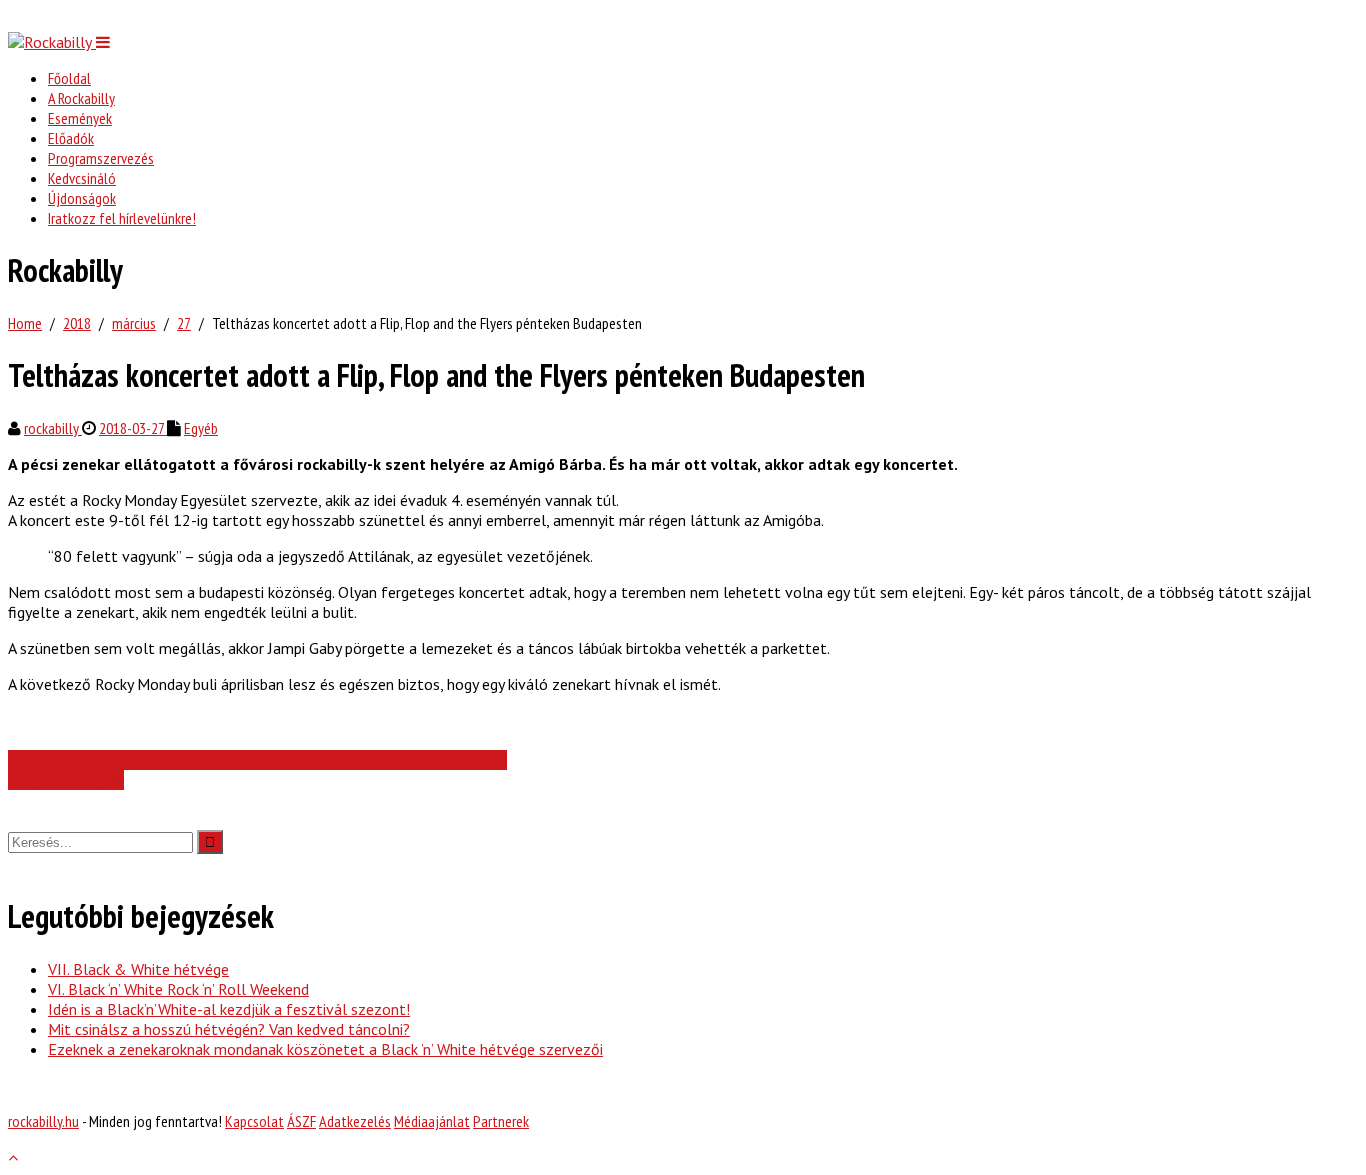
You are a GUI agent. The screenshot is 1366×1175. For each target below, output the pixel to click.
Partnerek (501, 1121)
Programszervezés (101, 158)
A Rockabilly (81, 98)
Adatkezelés (355, 1121)
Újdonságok (82, 198)
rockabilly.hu (43, 1121)
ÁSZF (301, 1121)
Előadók (71, 138)
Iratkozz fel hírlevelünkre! (122, 218)
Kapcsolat (254, 1121)
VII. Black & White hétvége (138, 969)
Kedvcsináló (82, 178)
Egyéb (201, 428)
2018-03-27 (133, 428)
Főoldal (69, 78)
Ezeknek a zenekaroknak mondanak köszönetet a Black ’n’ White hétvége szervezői (325, 1049)
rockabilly (53, 428)
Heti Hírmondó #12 (61, 780)
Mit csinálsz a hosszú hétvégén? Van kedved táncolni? (229, 1029)
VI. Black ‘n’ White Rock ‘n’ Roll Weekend (178, 989)
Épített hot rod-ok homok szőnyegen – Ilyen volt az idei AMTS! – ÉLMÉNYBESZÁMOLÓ (262, 760)
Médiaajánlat (432, 1121)
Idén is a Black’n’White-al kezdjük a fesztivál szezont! (229, 1009)
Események (80, 118)
